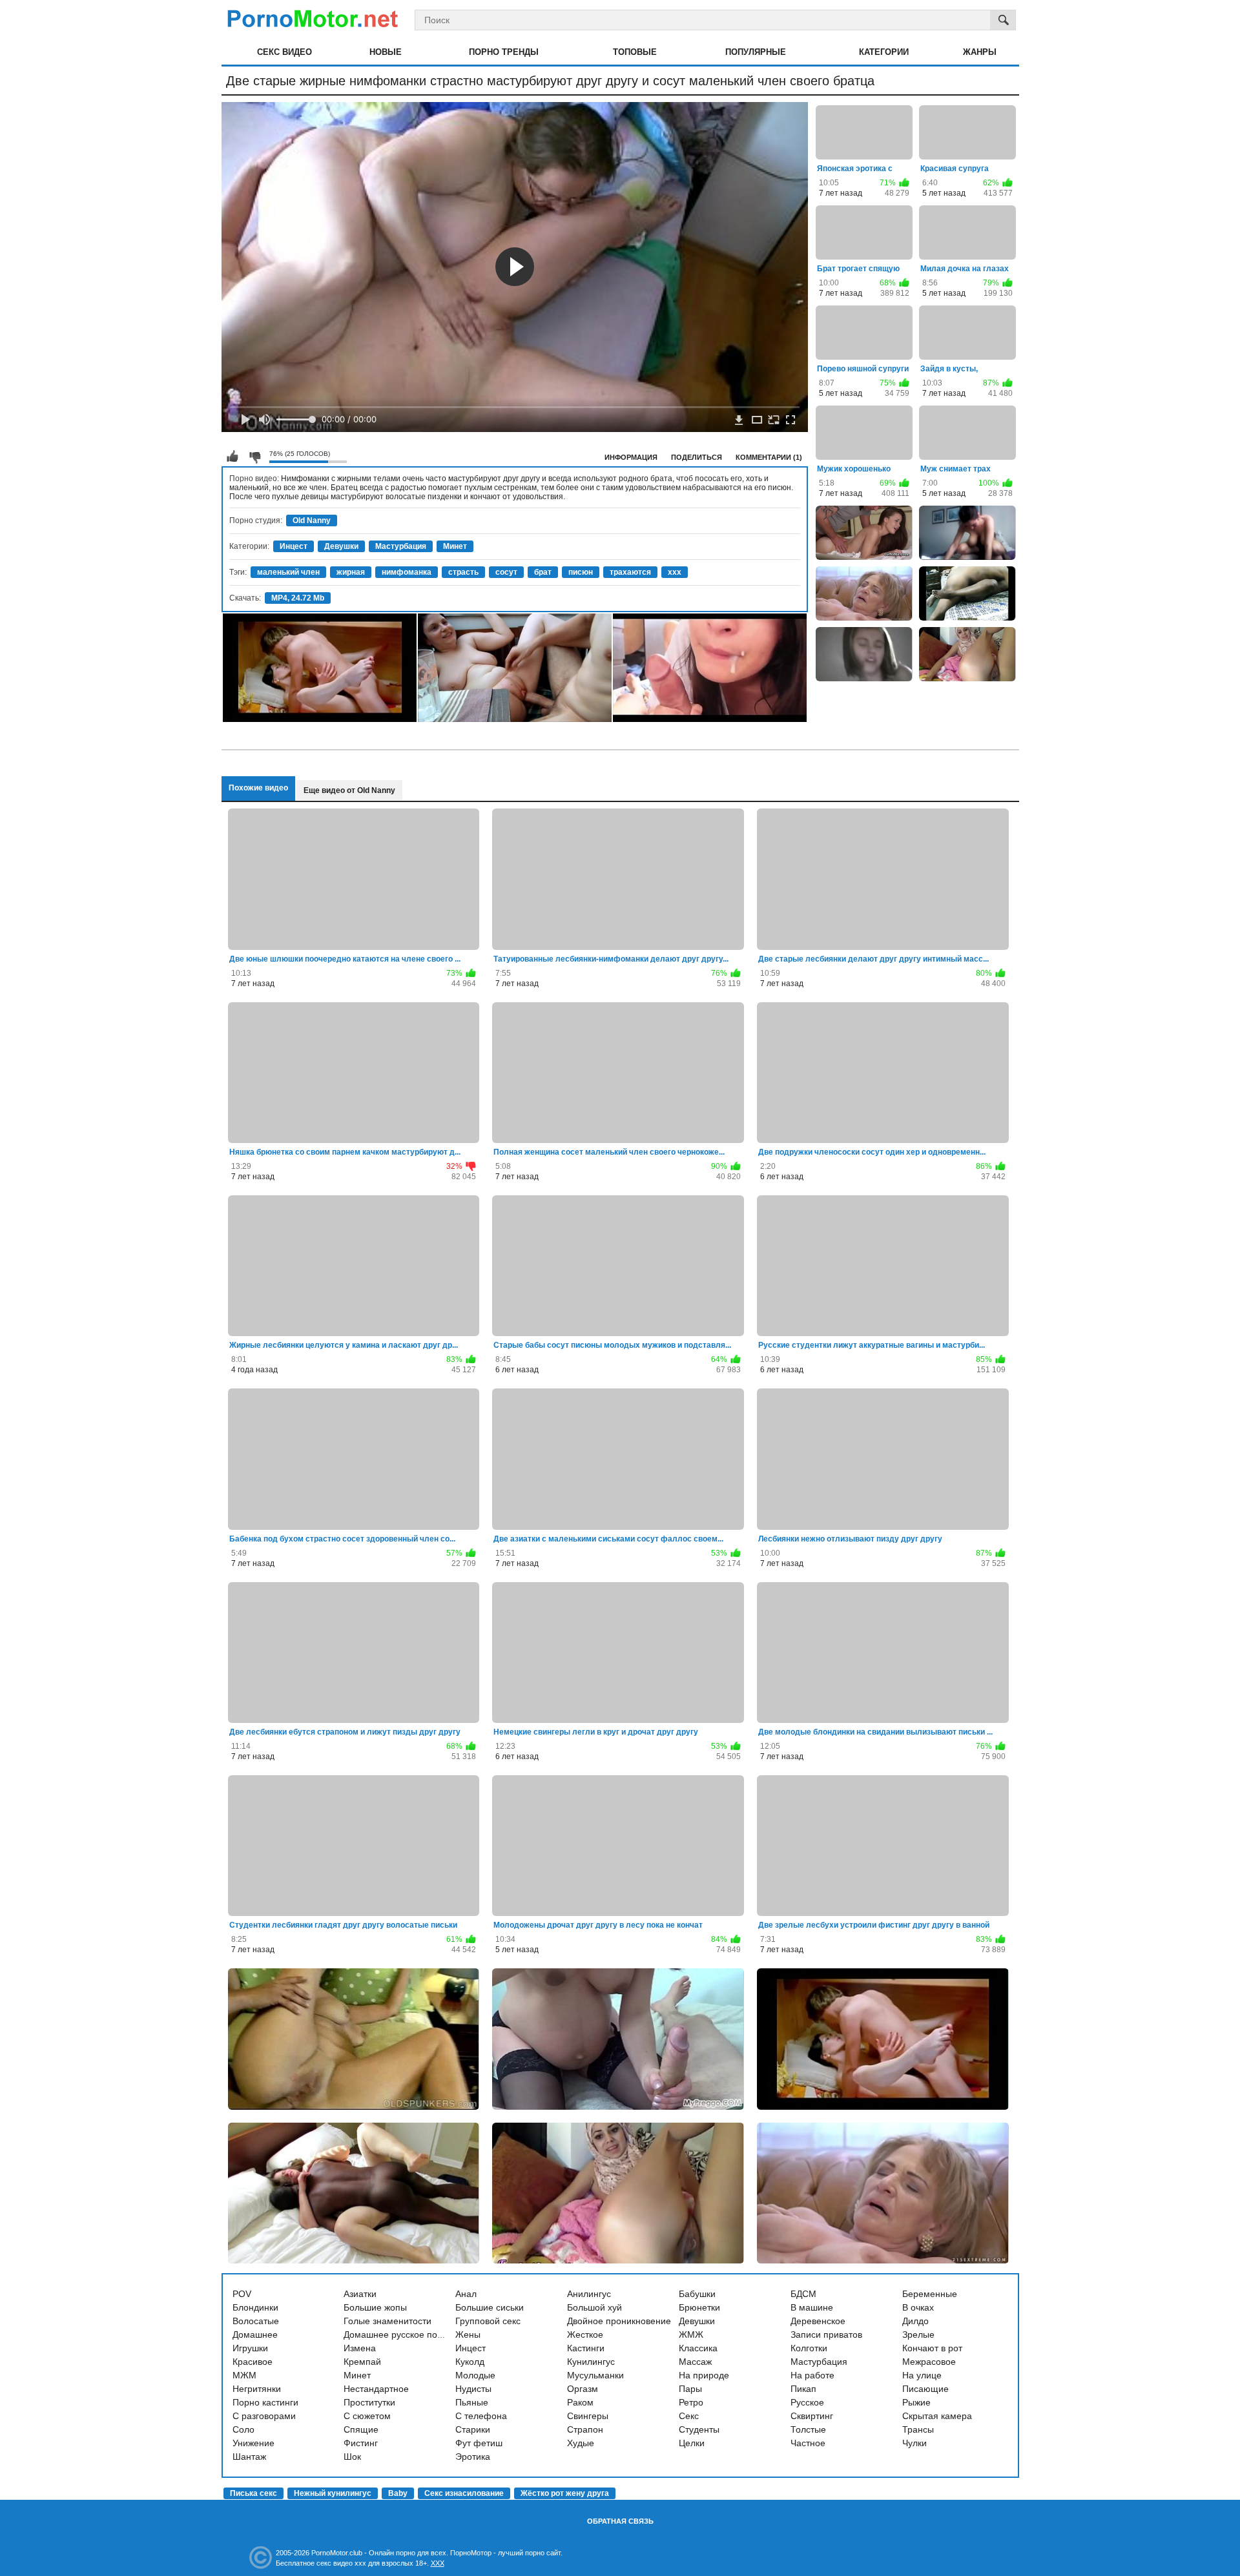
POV (242, 2294)
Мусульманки (595, 2375)
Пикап (803, 2389)
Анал (466, 2294)
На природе (704, 2375)
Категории (884, 52)
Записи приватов (826, 2334)
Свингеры (588, 2416)
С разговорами (264, 2416)
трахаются (630, 572)
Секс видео (284, 52)
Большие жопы (375, 2307)
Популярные (756, 52)
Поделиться (697, 457)
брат (543, 572)
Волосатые (256, 2321)
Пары (690, 2389)
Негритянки (257, 2389)
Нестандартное (376, 2389)
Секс (689, 2416)
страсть (463, 572)
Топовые (635, 52)
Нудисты (473, 2389)
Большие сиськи (490, 2307)
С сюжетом (367, 2416)
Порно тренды (504, 52)
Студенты (699, 2429)
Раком (580, 2402)
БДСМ (803, 2294)
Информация (631, 457)
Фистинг (361, 2443)
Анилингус (589, 2294)
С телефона (481, 2416)
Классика (698, 2348)
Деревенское (818, 2321)
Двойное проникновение (619, 2321)
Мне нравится (232, 457)
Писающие (925, 2389)
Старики (473, 2429)
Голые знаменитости (387, 2321)
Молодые (475, 2375)
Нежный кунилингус (333, 2493)
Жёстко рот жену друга (565, 2493)
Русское (807, 2402)
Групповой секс (488, 2321)
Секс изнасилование (464, 2493)
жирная (351, 572)
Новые (386, 52)
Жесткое (585, 2334)
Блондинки (255, 2307)
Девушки (341, 546)
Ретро (691, 2402)
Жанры (980, 52)
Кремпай (362, 2362)
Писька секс (253, 2493)
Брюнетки (699, 2307)
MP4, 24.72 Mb (298, 598)
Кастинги (586, 2348)
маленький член (288, 572)
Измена (360, 2348)
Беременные (930, 2294)
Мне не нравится (254, 457)
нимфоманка (407, 572)
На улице (922, 2375)
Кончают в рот (932, 2348)
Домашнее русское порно (398, 2334)
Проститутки (369, 2402)
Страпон (585, 2429)
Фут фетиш (479, 2443)
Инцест (294, 546)
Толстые (808, 2429)
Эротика (473, 2457)
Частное (808, 2443)
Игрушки (250, 2348)
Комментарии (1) (769, 457)
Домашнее (255, 2334)
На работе (812, 2375)
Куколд (470, 2362)
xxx (675, 572)
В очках (918, 2307)
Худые (581, 2443)
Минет (455, 546)
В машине (812, 2307)
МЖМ (244, 2375)
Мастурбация (401, 546)
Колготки (809, 2348)
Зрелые (918, 2334)
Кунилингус (591, 2362)
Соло (243, 2429)
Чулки (914, 2443)
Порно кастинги (265, 2402)
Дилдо (915, 2321)
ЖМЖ (691, 2334)
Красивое (253, 2362)
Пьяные (472, 2402)
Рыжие (916, 2402)
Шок (352, 2457)
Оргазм (583, 2389)
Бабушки (697, 2294)
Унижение (253, 2443)
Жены (468, 2334)
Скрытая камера (937, 2416)
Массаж (695, 2362)
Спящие (361, 2429)
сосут (506, 572)
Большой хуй (594, 2307)
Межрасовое (929, 2362)
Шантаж (249, 2457)
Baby (398, 2493)
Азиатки (360, 2294)
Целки (692, 2443)
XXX (438, 2563)
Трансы (918, 2429)
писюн (581, 572)
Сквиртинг (812, 2416)
